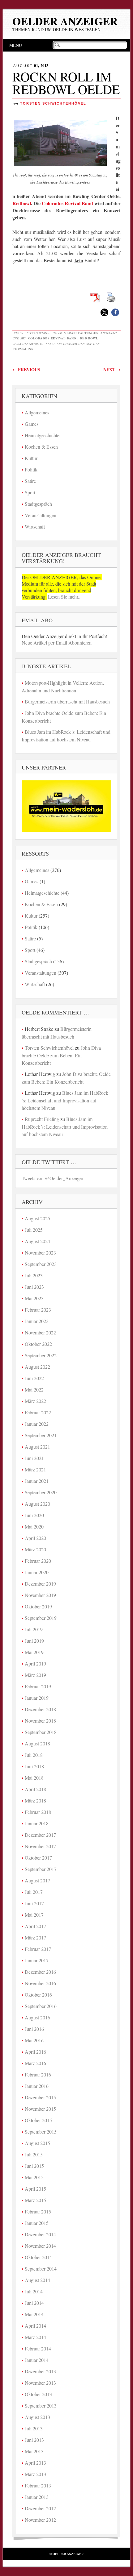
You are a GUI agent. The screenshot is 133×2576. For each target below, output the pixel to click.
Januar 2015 (37, 2223)
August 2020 (37, 1504)
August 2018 (37, 1743)
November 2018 (40, 1721)
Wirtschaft (35, 527)
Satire (30, 481)
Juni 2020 (34, 1515)
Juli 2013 (34, 2428)
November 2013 (40, 2383)
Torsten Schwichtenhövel (53, 103)
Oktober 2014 (38, 2257)
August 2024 (37, 1241)
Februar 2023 (38, 1310)
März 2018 (35, 1800)
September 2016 (41, 2006)
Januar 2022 (37, 1424)
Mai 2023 (34, 1298)
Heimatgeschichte (42, 435)
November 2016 (40, 1983)
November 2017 (40, 1846)
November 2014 (40, 2246)
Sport (30, 492)
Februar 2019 (38, 1686)
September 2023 (41, 1264)
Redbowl (22, 203)
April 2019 (35, 1663)
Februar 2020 (38, 1561)
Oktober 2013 (38, 2394)
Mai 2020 (34, 1527)
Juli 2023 (34, 1275)
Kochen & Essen (41, 447)
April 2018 (35, 1789)
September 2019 (41, 1618)
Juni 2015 (34, 2166)
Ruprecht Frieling (42, 1119)
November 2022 (40, 1332)
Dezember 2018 (40, 1709)
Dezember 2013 (40, 2371)
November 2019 (40, 1595)
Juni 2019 (34, 1641)
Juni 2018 (34, 1766)
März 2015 (35, 2200)
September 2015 (41, 2132)
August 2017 (37, 1880)
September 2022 (41, 1355)
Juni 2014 (34, 2303)
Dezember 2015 (40, 2097)
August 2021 (37, 1447)
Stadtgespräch (38, 504)
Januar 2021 (37, 1481)
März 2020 (35, 1549)
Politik (31, 469)
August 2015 (37, 2143)
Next (112, 369)
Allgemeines (37, 412)
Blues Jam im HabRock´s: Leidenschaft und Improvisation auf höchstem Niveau (65, 1100)
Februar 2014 (38, 2348)
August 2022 (37, 1367)
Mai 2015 (34, 2177)
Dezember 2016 (40, 1972)
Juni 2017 (34, 1903)
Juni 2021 (34, 1458)
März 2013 (35, 2474)
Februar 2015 (38, 2211)
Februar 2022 (38, 1412)
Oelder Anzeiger (65, 21)
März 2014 (35, 2337)
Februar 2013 (38, 2485)
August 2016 (37, 2017)
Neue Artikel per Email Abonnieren (57, 643)
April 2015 (35, 2189)
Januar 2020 (37, 1572)
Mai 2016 (34, 2040)
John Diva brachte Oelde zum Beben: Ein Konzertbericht (61, 1055)
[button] (104, 312)
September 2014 (41, 2269)
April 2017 (35, 1926)
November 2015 (40, 2109)
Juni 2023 (34, 1287)
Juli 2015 (34, 2154)
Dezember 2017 (40, 1835)
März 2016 (35, 2063)
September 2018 (41, 1732)
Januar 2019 (37, 1698)
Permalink (24, 349)
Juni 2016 (34, 2029)
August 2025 (37, 1218)
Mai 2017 (34, 1915)
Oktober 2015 (38, 2120)
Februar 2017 (38, 1949)
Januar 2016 (37, 2086)
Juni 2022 (34, 1378)
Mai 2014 (34, 2314)
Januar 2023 (37, 1321)
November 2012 (40, 2520)
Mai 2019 (34, 1652)
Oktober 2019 (38, 1606)
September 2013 (41, 2406)
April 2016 (35, 2052)
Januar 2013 (37, 2497)
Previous (26, 369)
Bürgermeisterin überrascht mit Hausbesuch (67, 701)
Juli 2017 (34, 1892)
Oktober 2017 (38, 1858)
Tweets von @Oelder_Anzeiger (52, 1178)
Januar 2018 (37, 1823)
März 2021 (35, 1469)
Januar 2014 (37, 2360)
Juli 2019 (34, 1629)
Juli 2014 (34, 2291)
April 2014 (35, 2326)
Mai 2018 (34, 1778)
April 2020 (35, 1538)
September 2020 (41, 1492)
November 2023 (40, 1253)
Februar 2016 (38, 2074)
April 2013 (35, 2463)
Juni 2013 (34, 2440)
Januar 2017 (37, 1960)
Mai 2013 (34, 2451)
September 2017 (41, 1869)
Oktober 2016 (38, 1995)
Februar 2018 (38, 1812)
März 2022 (35, 1401)
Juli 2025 (34, 1230)
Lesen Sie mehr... (64, 597)
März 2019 (35, 1675)
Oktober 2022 (38, 1344)
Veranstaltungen (81, 333)
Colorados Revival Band (67, 203)
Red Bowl (89, 338)
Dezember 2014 (40, 2234)
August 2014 (37, 2280)
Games (32, 424)
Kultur (31, 458)
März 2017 (35, 1937)
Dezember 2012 (40, 2508)
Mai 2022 (34, 1390)
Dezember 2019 (40, 1584)
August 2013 (37, 2417)
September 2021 (41, 1435)
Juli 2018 (34, 1755)
